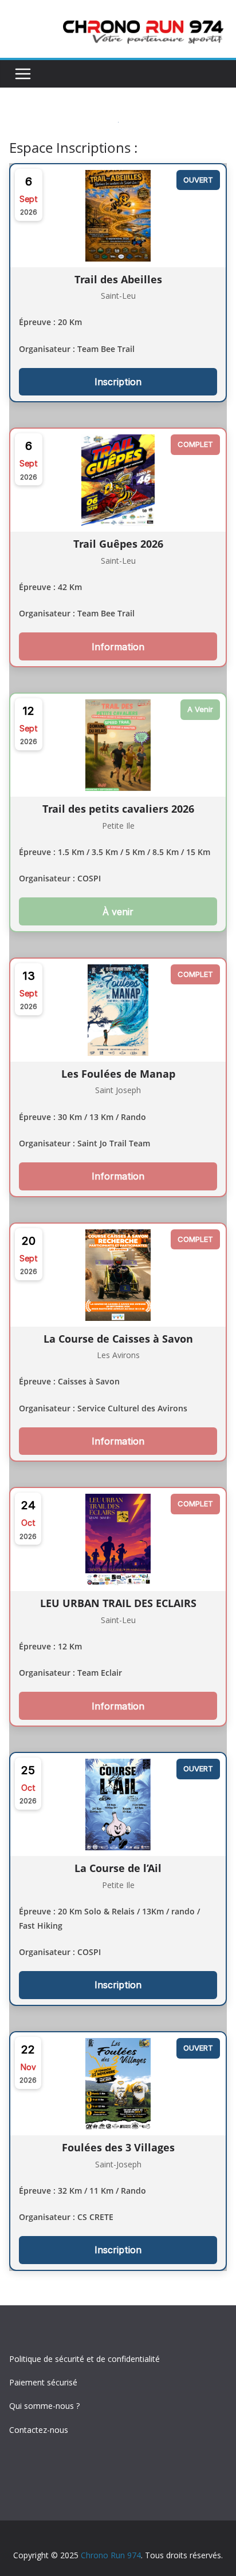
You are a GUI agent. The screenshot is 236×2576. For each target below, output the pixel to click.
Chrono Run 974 (111, 2555)
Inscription (118, 382)
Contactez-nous (39, 2430)
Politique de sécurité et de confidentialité (84, 2359)
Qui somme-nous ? (44, 2406)
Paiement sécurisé (43, 2382)
